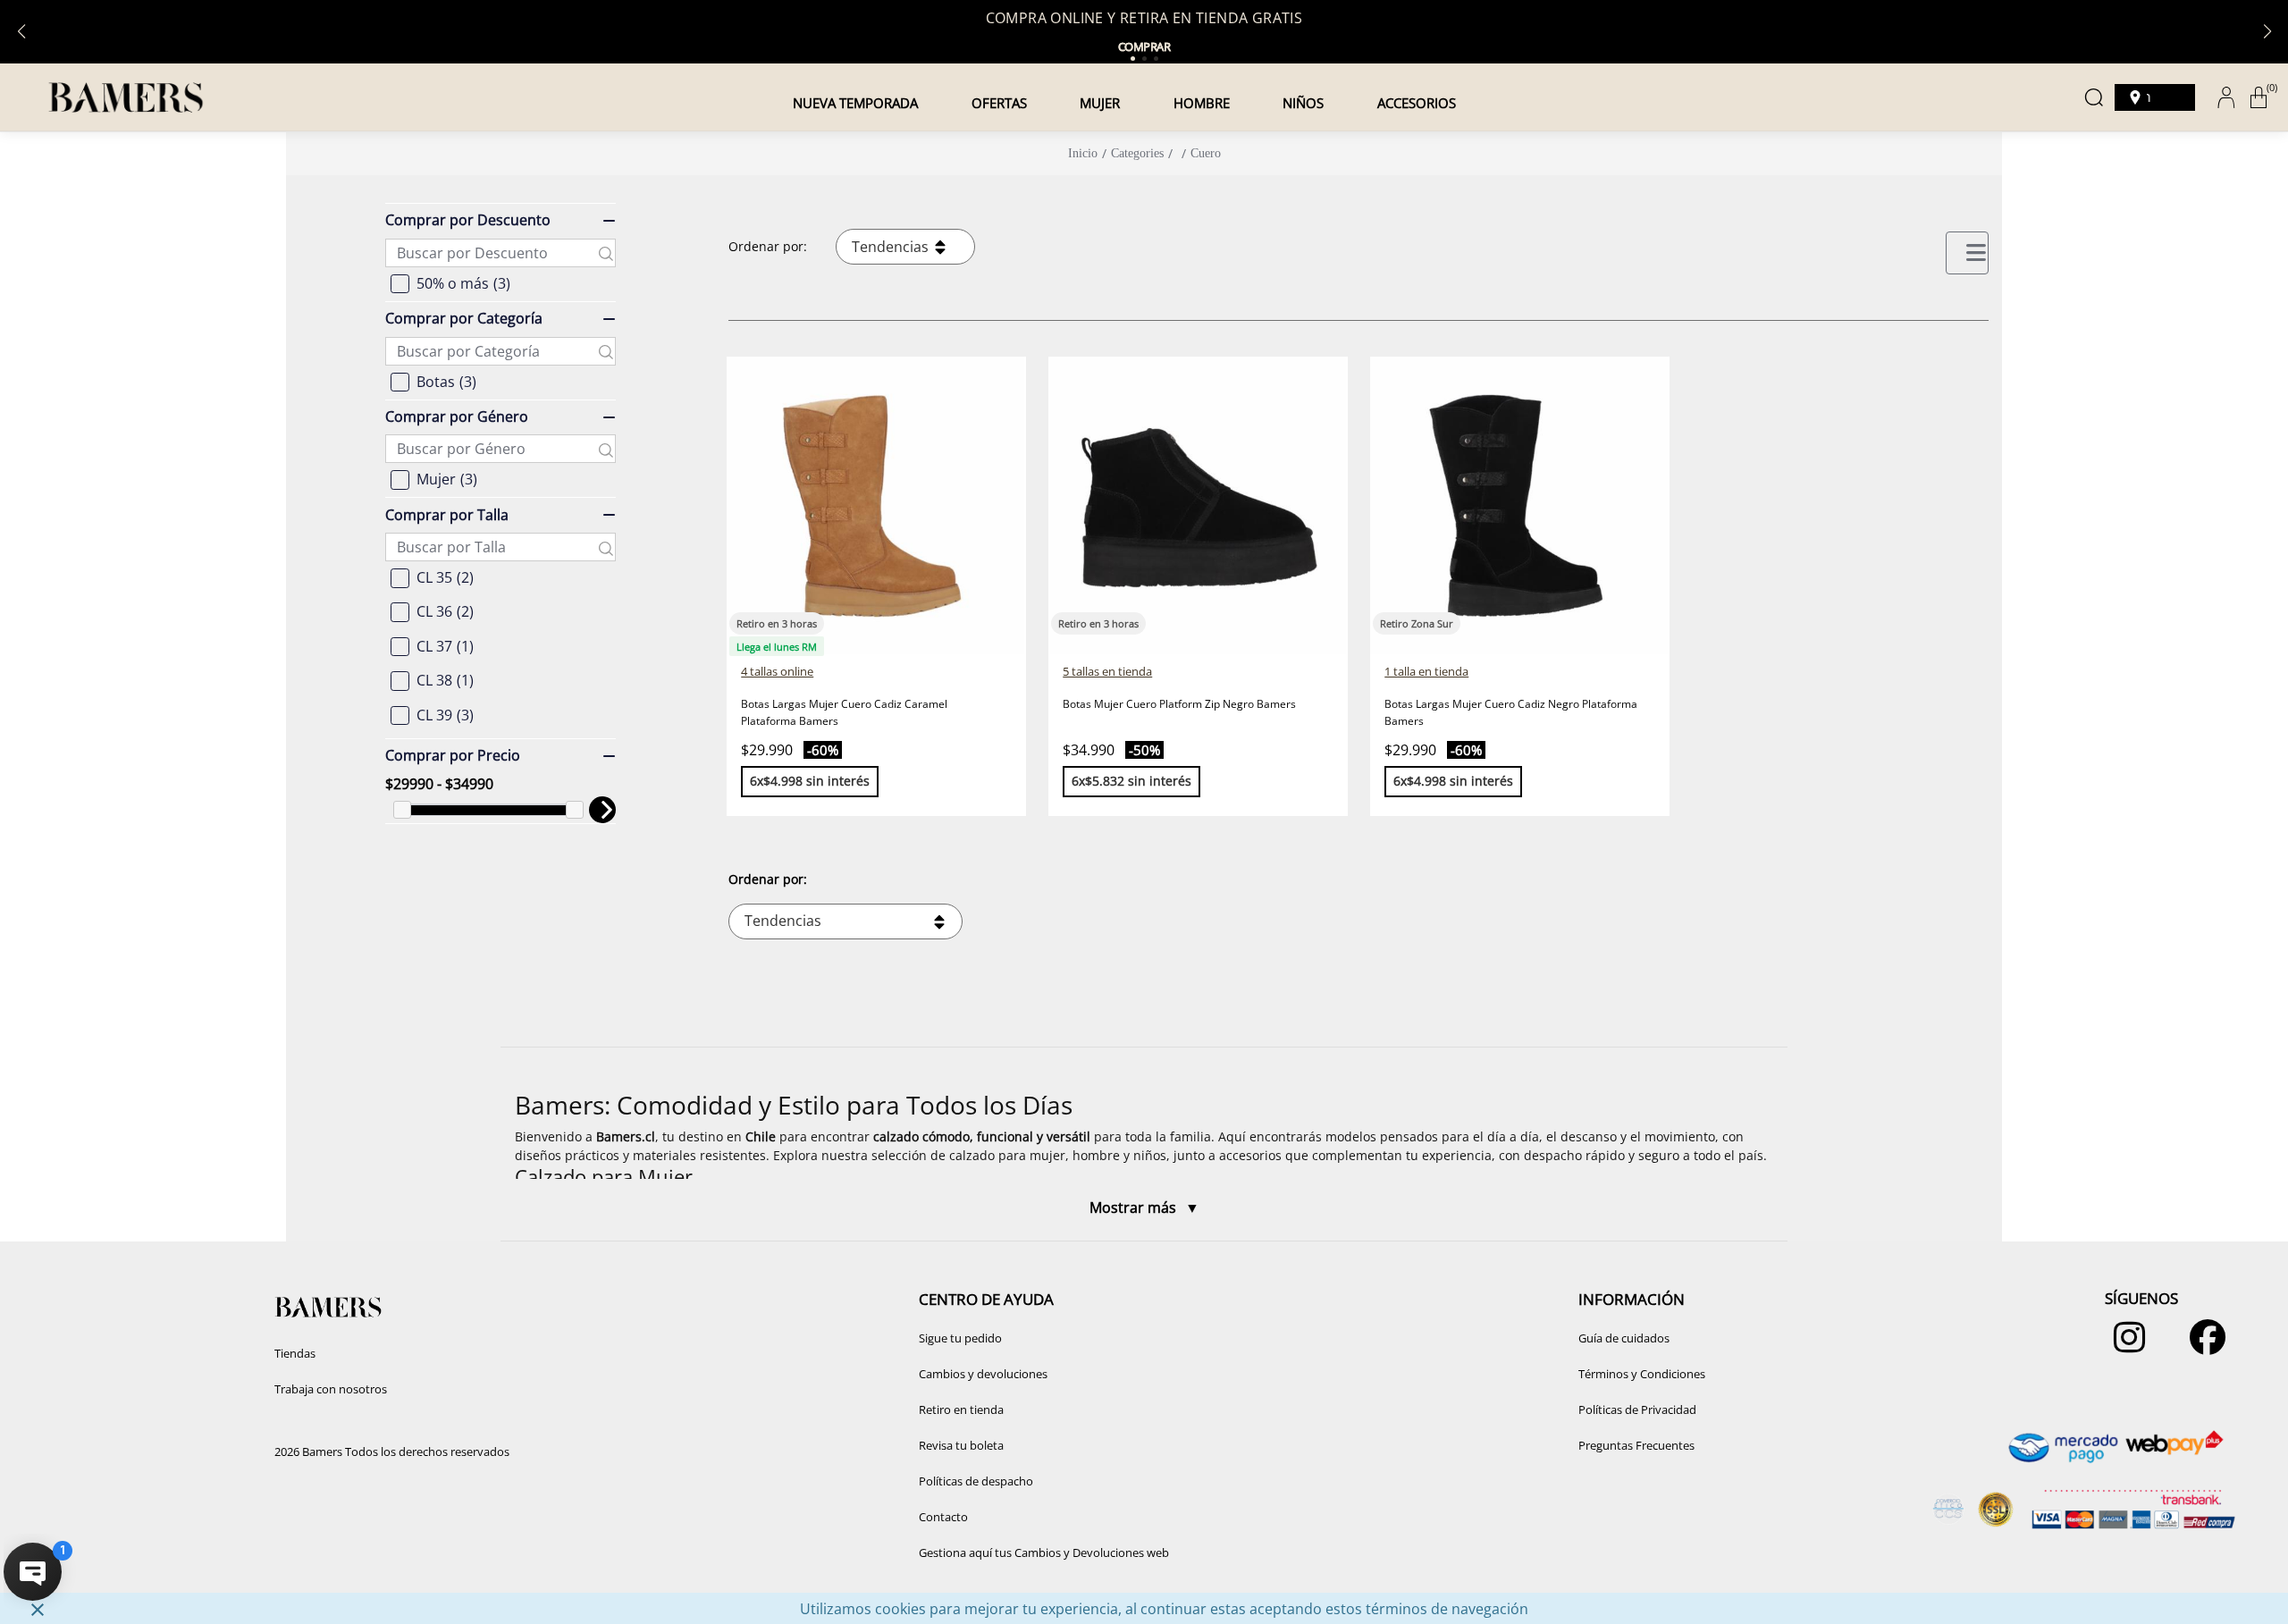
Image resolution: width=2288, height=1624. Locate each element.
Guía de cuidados (1624, 1338)
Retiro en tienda (961, 1409)
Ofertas (999, 103)
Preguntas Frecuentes (1636, 1445)
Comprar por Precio (453, 755)
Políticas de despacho (976, 1481)
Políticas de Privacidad (1637, 1409)
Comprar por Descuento (468, 221)
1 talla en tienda (1426, 671)
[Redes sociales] (2125, 1346)
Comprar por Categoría (464, 319)
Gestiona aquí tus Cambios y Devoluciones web (1044, 1552)
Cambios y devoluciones (983, 1374)
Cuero (1206, 153)
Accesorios (1417, 103)
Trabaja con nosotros (331, 1389)
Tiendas (295, 1353)
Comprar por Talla (447, 515)
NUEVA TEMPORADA (855, 103)
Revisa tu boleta (961, 1445)
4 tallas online (777, 671)
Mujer (1100, 103)
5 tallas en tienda (1107, 671)
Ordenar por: (768, 246)
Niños (1303, 103)
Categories (1137, 153)
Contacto (943, 1517)
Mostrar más (1135, 1207)
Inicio (1083, 153)
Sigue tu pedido (960, 1338)
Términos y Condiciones (1642, 1374)
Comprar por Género (457, 417)
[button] (1144, 1144)
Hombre (1202, 103)
